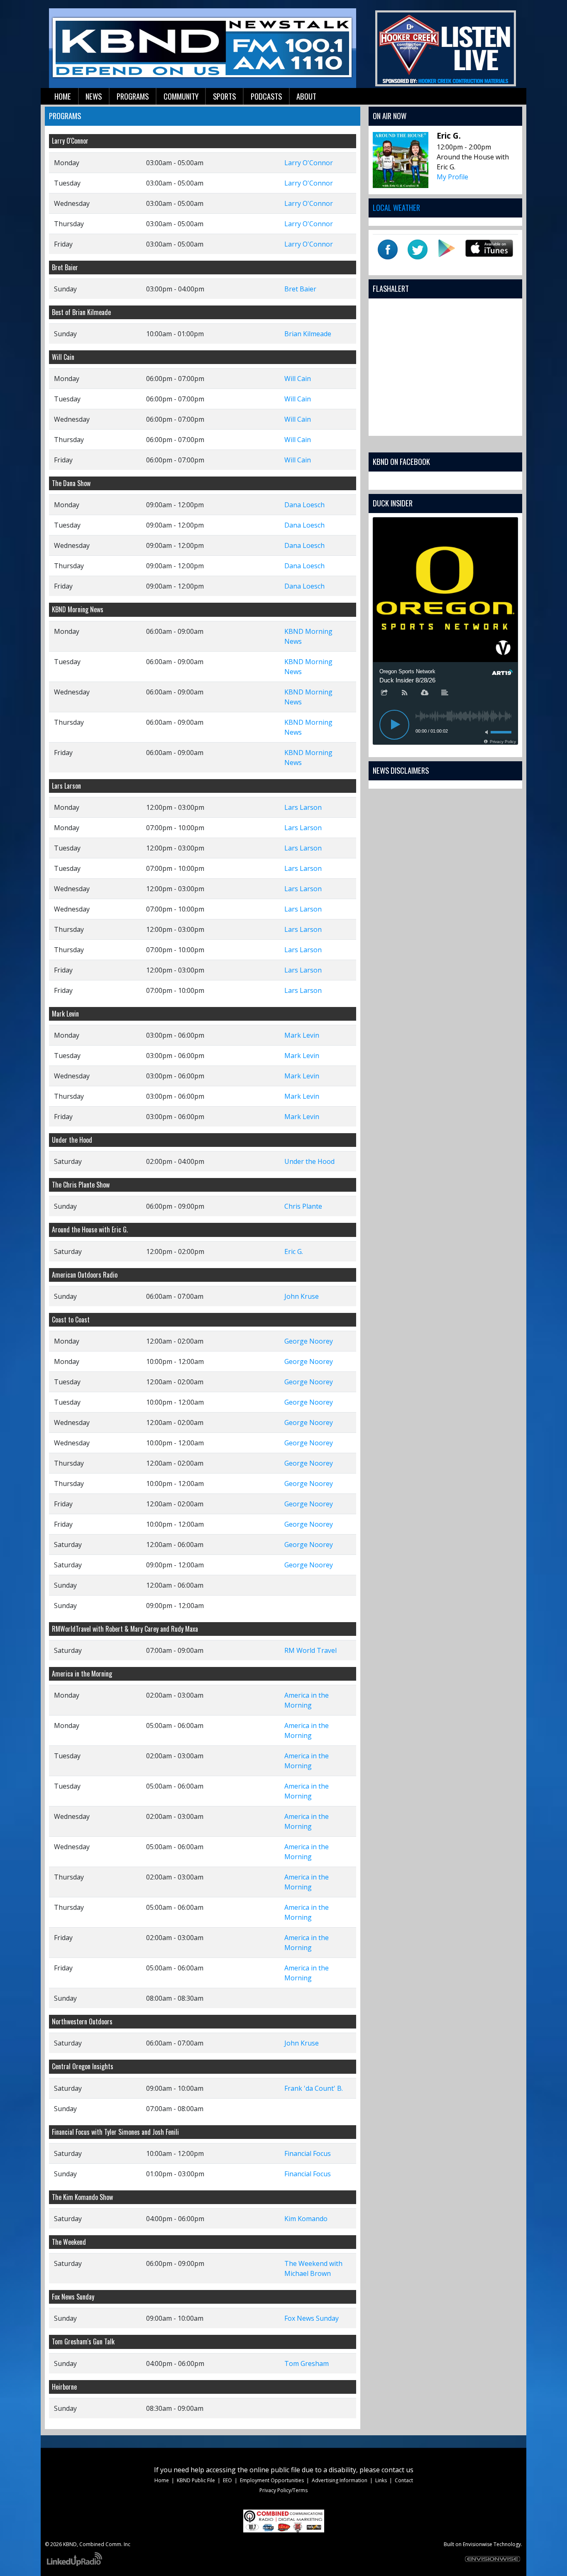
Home (162, 2480)
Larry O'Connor (309, 163)
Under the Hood (309, 1161)
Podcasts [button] (266, 96)
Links (381, 2480)
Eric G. (294, 1251)
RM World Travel (310, 1650)
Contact (404, 2480)
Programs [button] (133, 96)
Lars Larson (303, 807)
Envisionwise (478, 2544)
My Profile (452, 177)
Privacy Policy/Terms (283, 2490)
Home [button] (63, 96)
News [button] (94, 96)
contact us (397, 2470)
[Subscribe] (405, 693)
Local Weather (396, 207)
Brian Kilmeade (308, 334)
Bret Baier (300, 289)
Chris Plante (303, 1206)
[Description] (445, 693)
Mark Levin (302, 1035)
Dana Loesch (304, 505)
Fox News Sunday (312, 2318)
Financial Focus (308, 2153)
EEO (227, 2480)
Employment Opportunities (272, 2480)
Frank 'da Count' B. (314, 2088)
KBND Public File (196, 2480)
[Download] (425, 693)
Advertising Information (340, 2480)
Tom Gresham (307, 2363)
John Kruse (302, 1296)
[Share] (384, 693)
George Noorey (309, 1341)
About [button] (306, 96)
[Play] (394, 725)
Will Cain (298, 379)
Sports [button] (224, 96)
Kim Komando (306, 2219)
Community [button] (181, 96)
